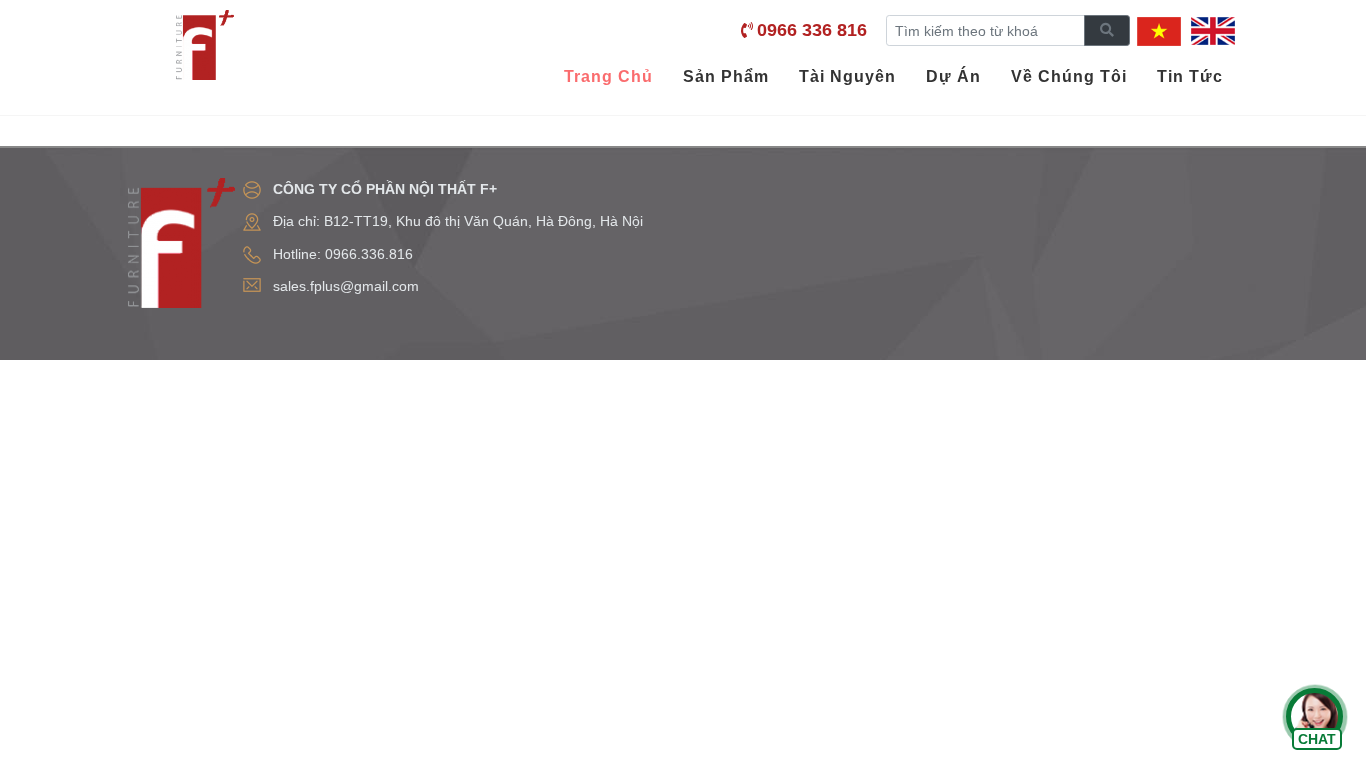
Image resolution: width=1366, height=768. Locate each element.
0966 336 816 (812, 30)
